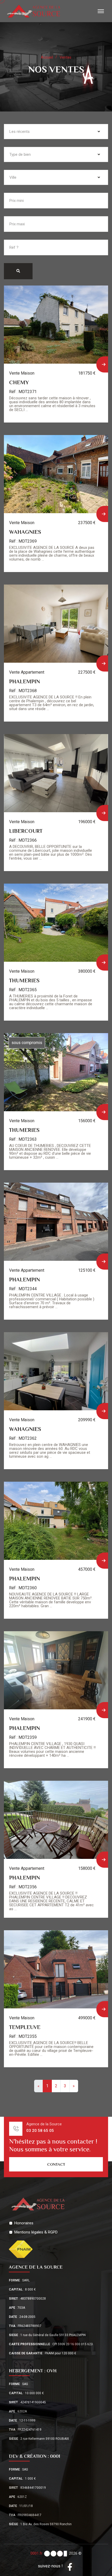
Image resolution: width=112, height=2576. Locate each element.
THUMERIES (24, 980)
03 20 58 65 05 (40, 2131)
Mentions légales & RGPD (36, 2232)
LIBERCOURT (26, 831)
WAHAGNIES (25, 532)
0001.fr (37, 2553)
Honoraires (24, 2223)
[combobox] (56, 132)
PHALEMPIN (24, 681)
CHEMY (19, 382)
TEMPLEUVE (25, 2027)
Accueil (47, 57)
